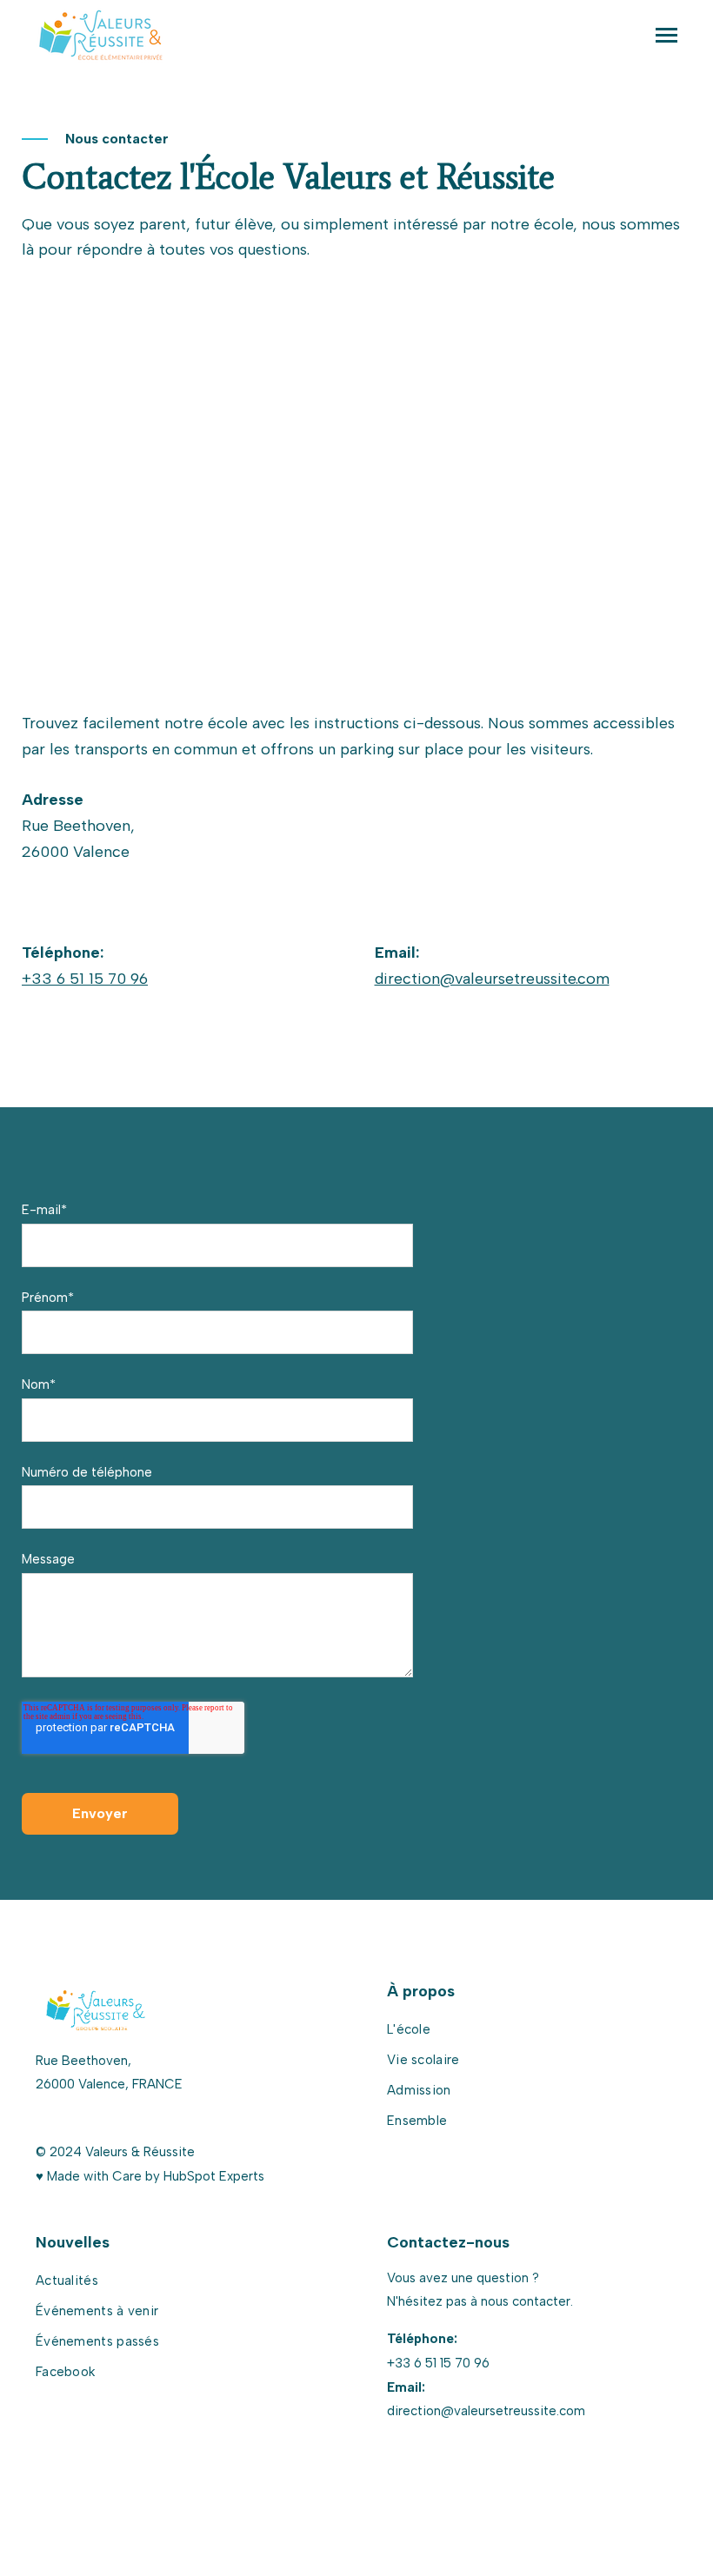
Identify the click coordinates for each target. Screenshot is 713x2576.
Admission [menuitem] (419, 2090)
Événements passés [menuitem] (97, 2341)
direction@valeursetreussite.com (492, 979)
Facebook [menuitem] (65, 2372)
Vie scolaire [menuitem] (423, 2060)
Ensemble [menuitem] (417, 2121)
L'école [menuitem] (409, 2029)
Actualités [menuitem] (67, 2281)
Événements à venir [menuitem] (97, 2311)
